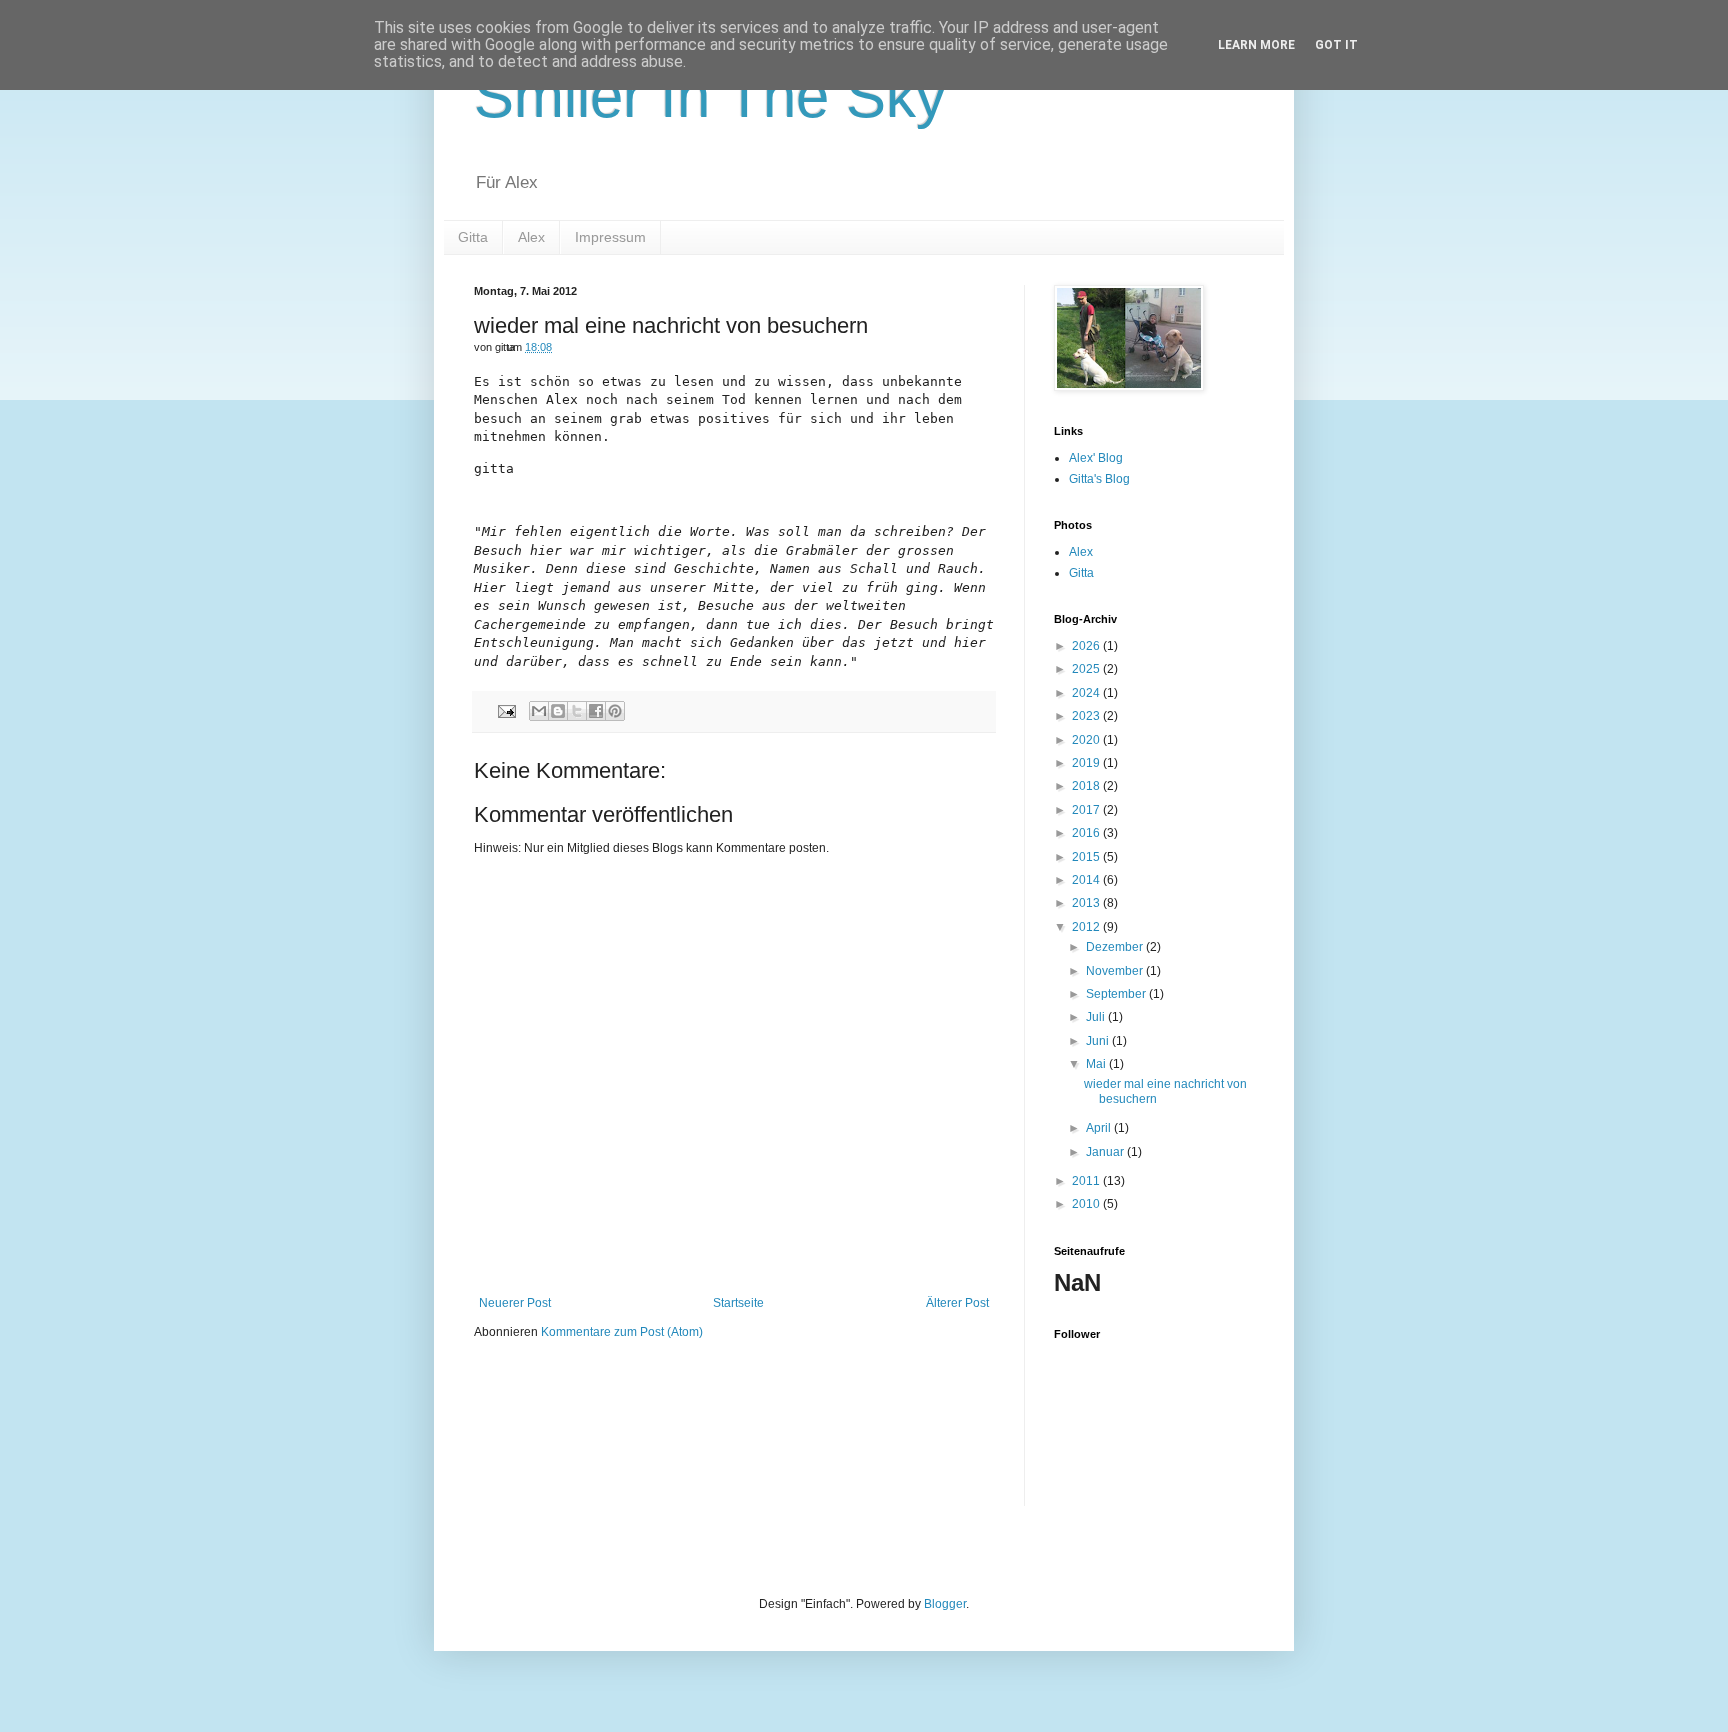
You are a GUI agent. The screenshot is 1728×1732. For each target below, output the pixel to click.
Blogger (945, 1604)
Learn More (1256, 45)
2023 (1087, 716)
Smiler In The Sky (710, 96)
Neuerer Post (515, 1303)
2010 (1087, 1204)
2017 (1087, 810)
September (1117, 994)
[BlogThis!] (558, 711)
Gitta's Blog (1099, 479)
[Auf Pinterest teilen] (615, 711)
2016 (1087, 833)
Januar (1106, 1152)
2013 (1087, 903)
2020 (1087, 740)
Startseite (738, 1303)
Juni (1099, 1041)
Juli (1097, 1017)
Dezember (1116, 947)
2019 (1087, 763)
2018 (1087, 786)
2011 (1087, 1181)
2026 (1087, 646)
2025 (1087, 669)
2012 (1087, 927)
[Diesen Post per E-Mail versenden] (539, 711)
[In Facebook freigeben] (596, 711)
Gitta (473, 237)
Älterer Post (957, 1303)
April (1100, 1128)
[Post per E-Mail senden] (506, 710)
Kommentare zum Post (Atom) (622, 1332)
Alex (531, 237)
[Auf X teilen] (577, 711)
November (1116, 971)
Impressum (610, 237)
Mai (1097, 1064)
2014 (1087, 880)
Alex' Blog (1096, 458)
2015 (1087, 857)
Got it (1336, 45)
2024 (1087, 693)
